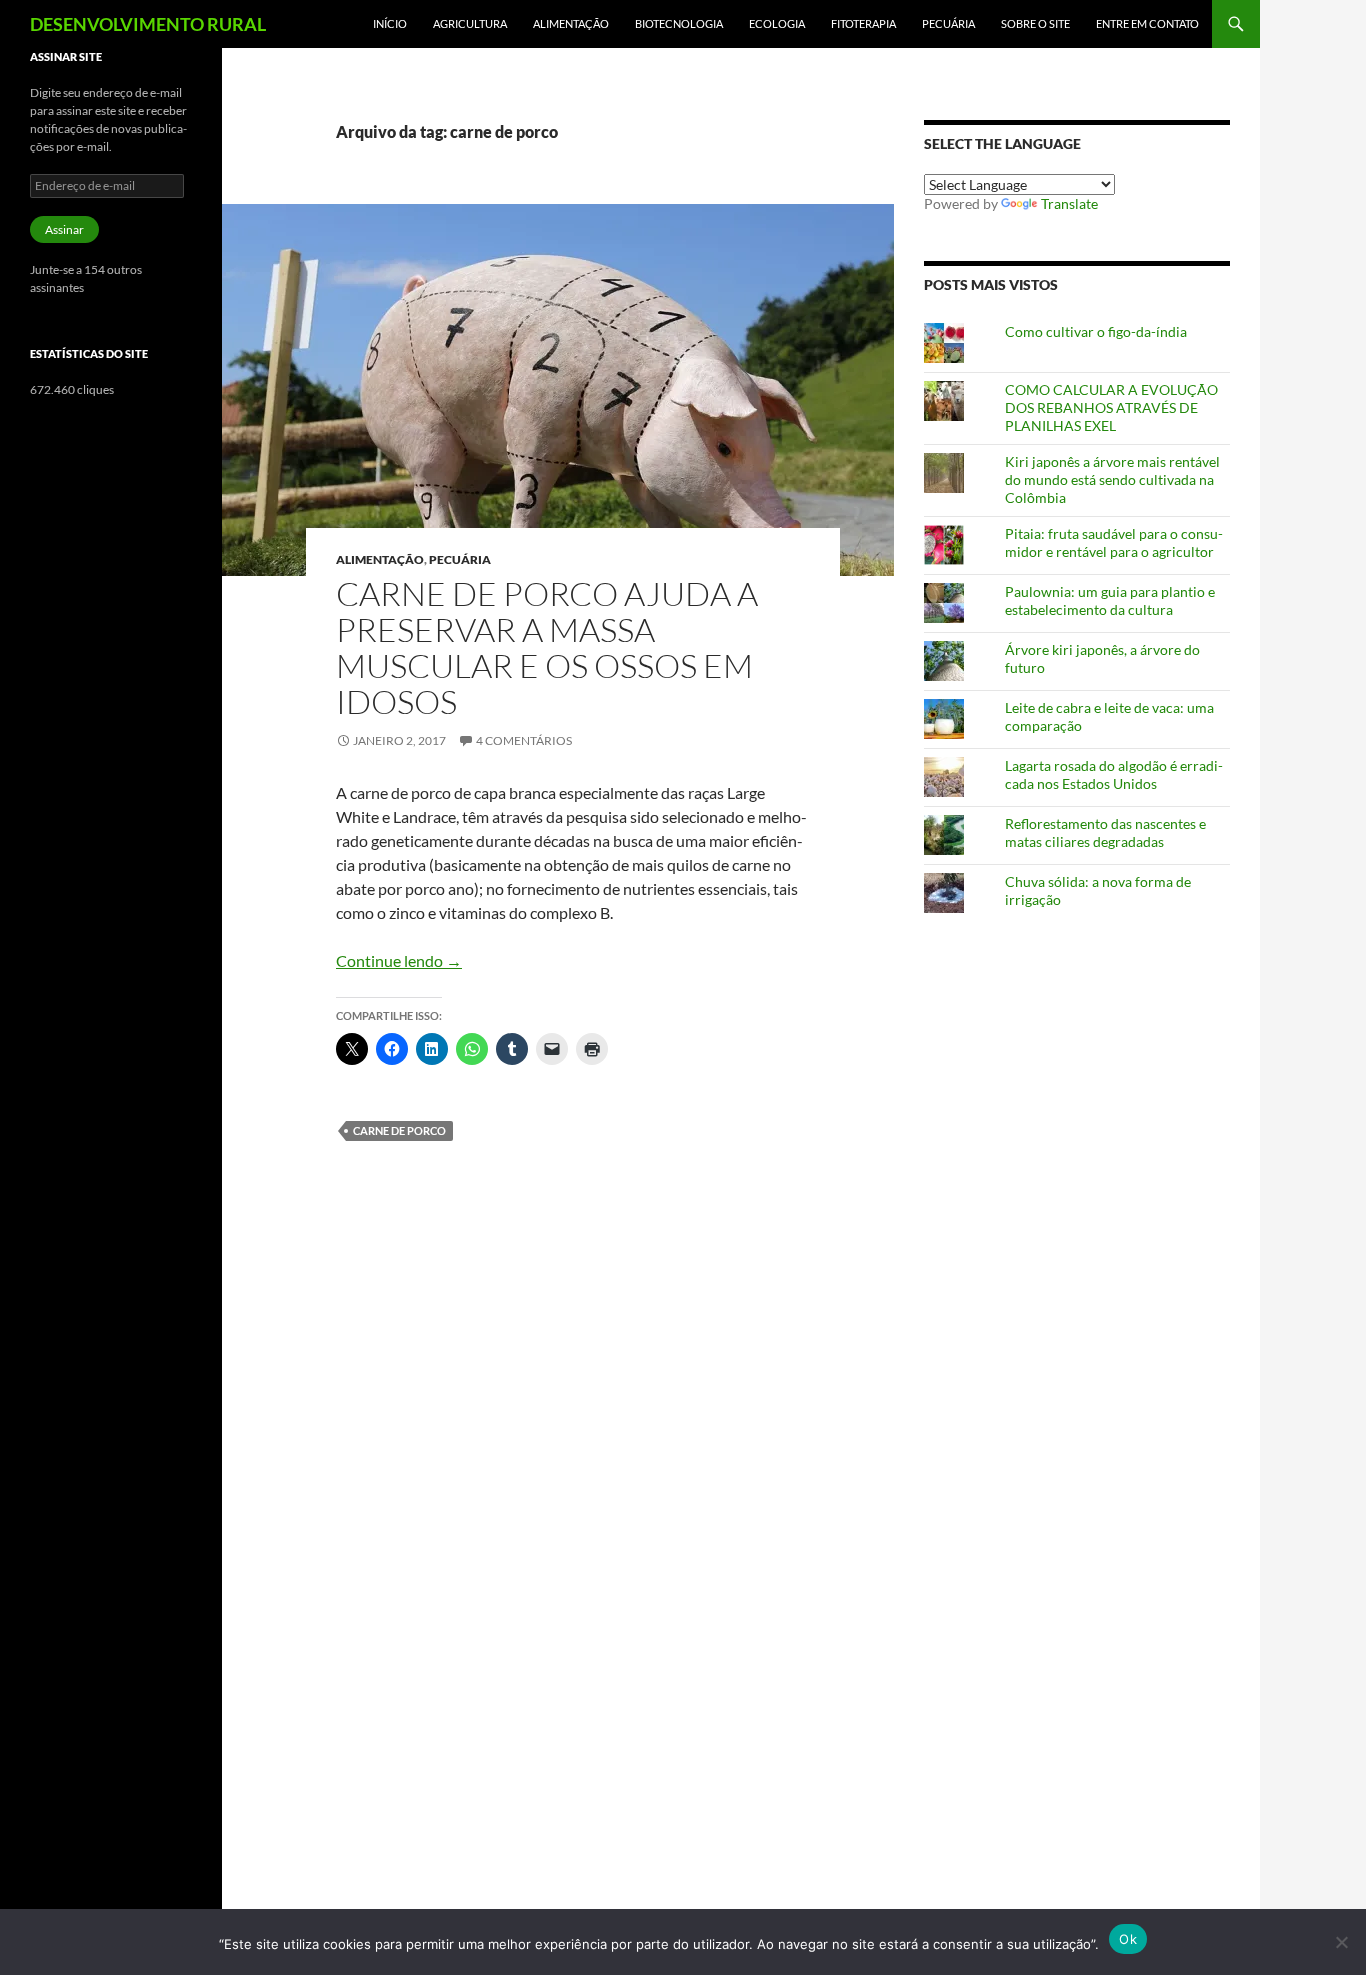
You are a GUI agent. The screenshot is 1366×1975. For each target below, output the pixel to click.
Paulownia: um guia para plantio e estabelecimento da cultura (1110, 600)
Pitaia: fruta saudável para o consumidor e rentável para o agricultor (1114, 542)
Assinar (64, 229)
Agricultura (470, 23)
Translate (1069, 203)
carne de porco (399, 1130)
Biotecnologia (679, 23)
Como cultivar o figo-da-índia (1096, 331)
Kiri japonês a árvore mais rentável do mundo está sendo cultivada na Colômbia (1112, 479)
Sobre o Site (1035, 23)
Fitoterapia (863, 23)
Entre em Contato (1147, 23)
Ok (1128, 1939)
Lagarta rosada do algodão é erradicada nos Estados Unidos (1114, 774)
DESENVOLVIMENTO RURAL (148, 24)
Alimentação (571, 23)
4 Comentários (524, 740)
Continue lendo (399, 960)
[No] (1341, 1942)
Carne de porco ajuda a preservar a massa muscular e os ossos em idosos (547, 647)
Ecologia (777, 23)
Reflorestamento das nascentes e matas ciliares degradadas (1105, 832)
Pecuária (948, 23)
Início (390, 23)
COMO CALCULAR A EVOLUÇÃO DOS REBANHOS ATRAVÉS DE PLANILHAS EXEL (1111, 407)
